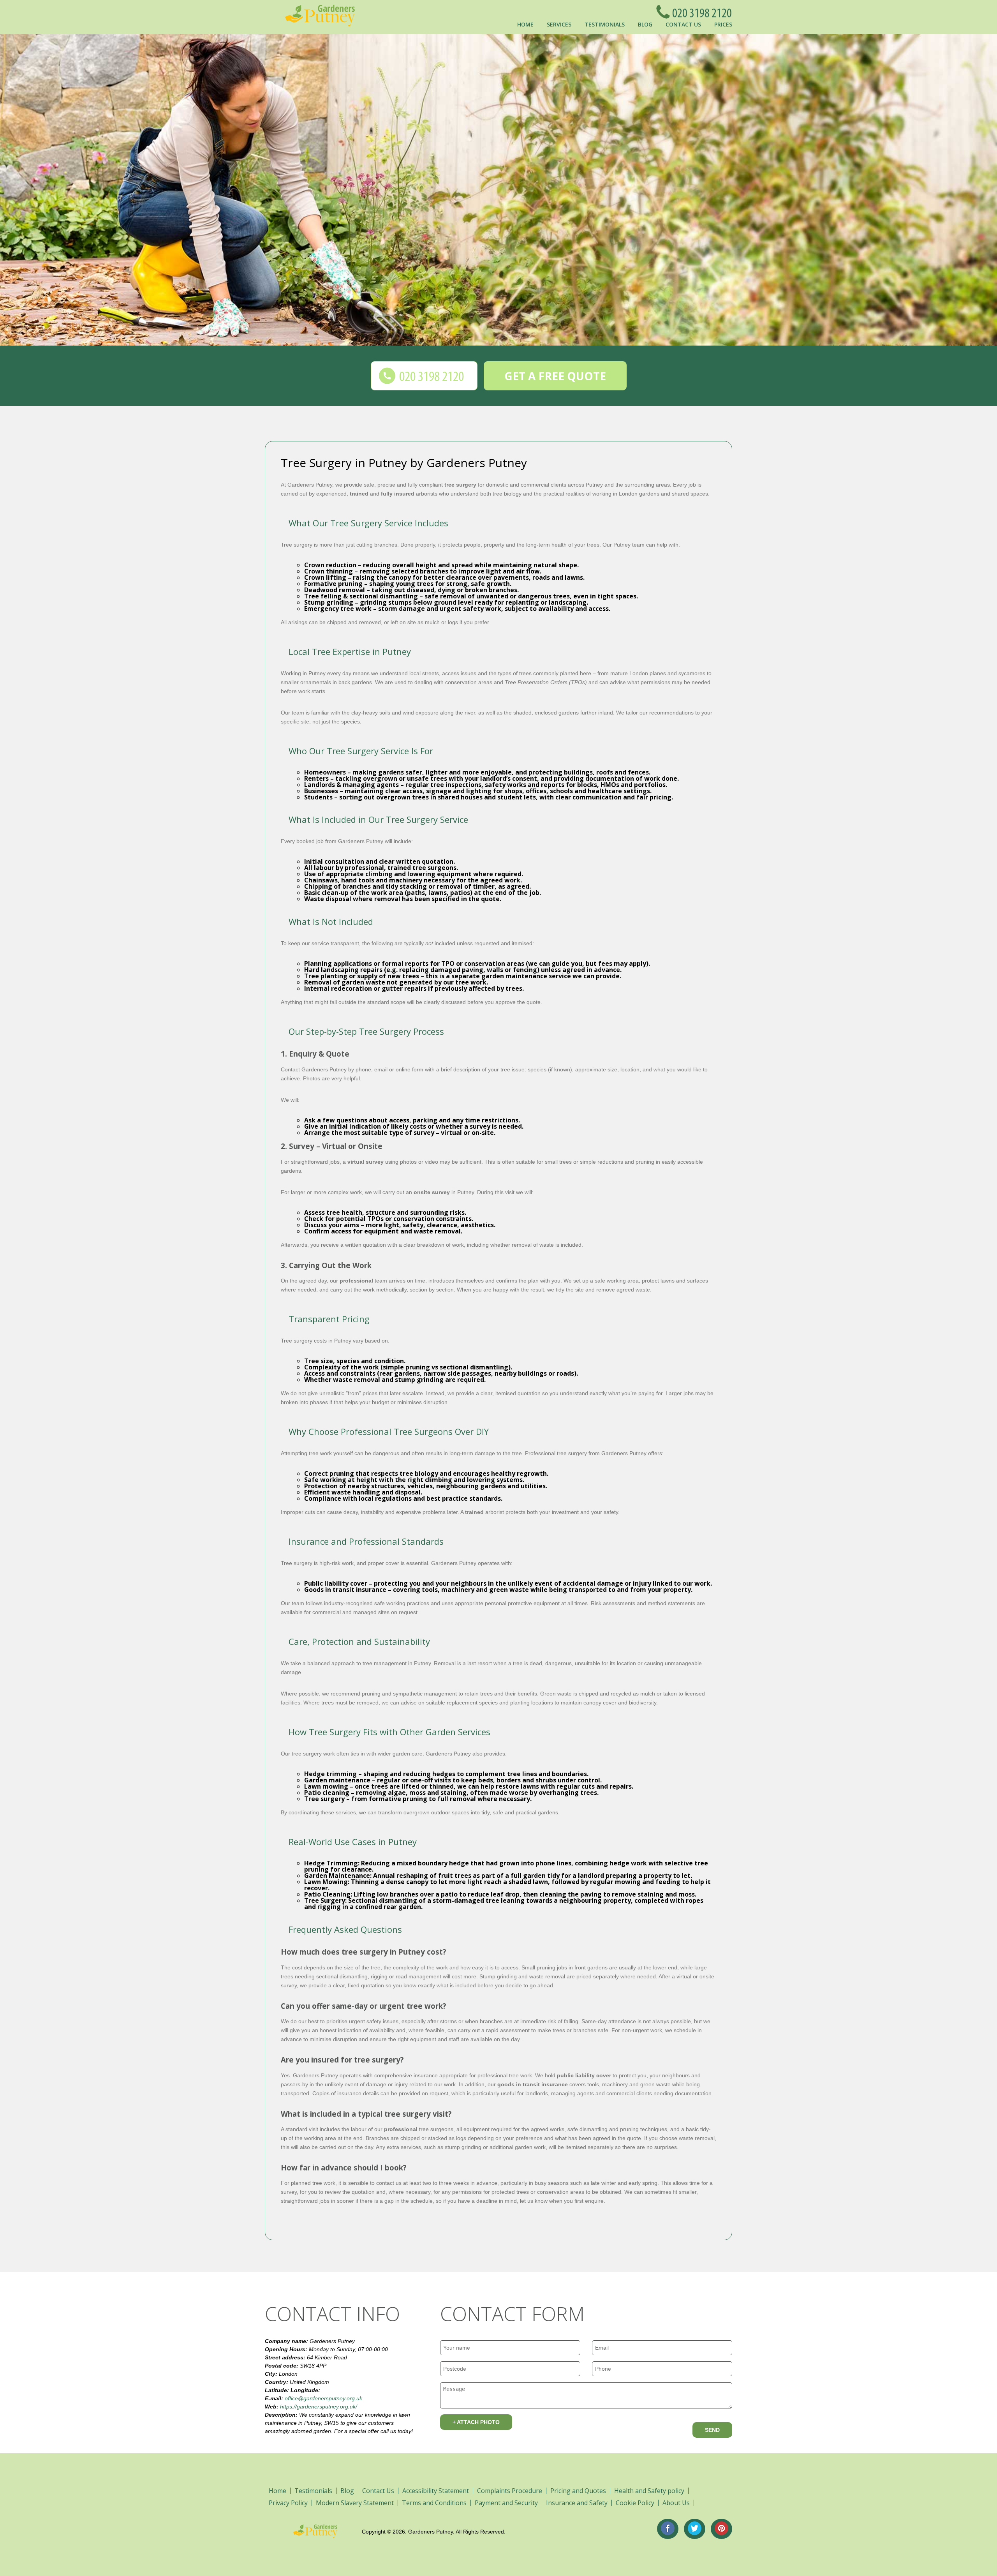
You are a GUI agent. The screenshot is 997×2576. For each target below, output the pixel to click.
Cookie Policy (635, 2503)
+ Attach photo (476, 2422)
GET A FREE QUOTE (555, 376)
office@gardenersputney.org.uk (323, 2398)
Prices (723, 24)
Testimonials (605, 24)
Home (525, 24)
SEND (712, 2430)
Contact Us (683, 24)
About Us (676, 2503)
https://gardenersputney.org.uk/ (319, 2407)
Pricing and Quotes (578, 2491)
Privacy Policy (288, 2503)
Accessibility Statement (436, 2491)
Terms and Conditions (434, 2503)
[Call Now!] (700, 12)
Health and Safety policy (649, 2491)
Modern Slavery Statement (355, 2503)
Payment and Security (506, 2503)
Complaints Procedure (510, 2491)
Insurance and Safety (577, 2503)
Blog (645, 24)
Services (559, 24)
